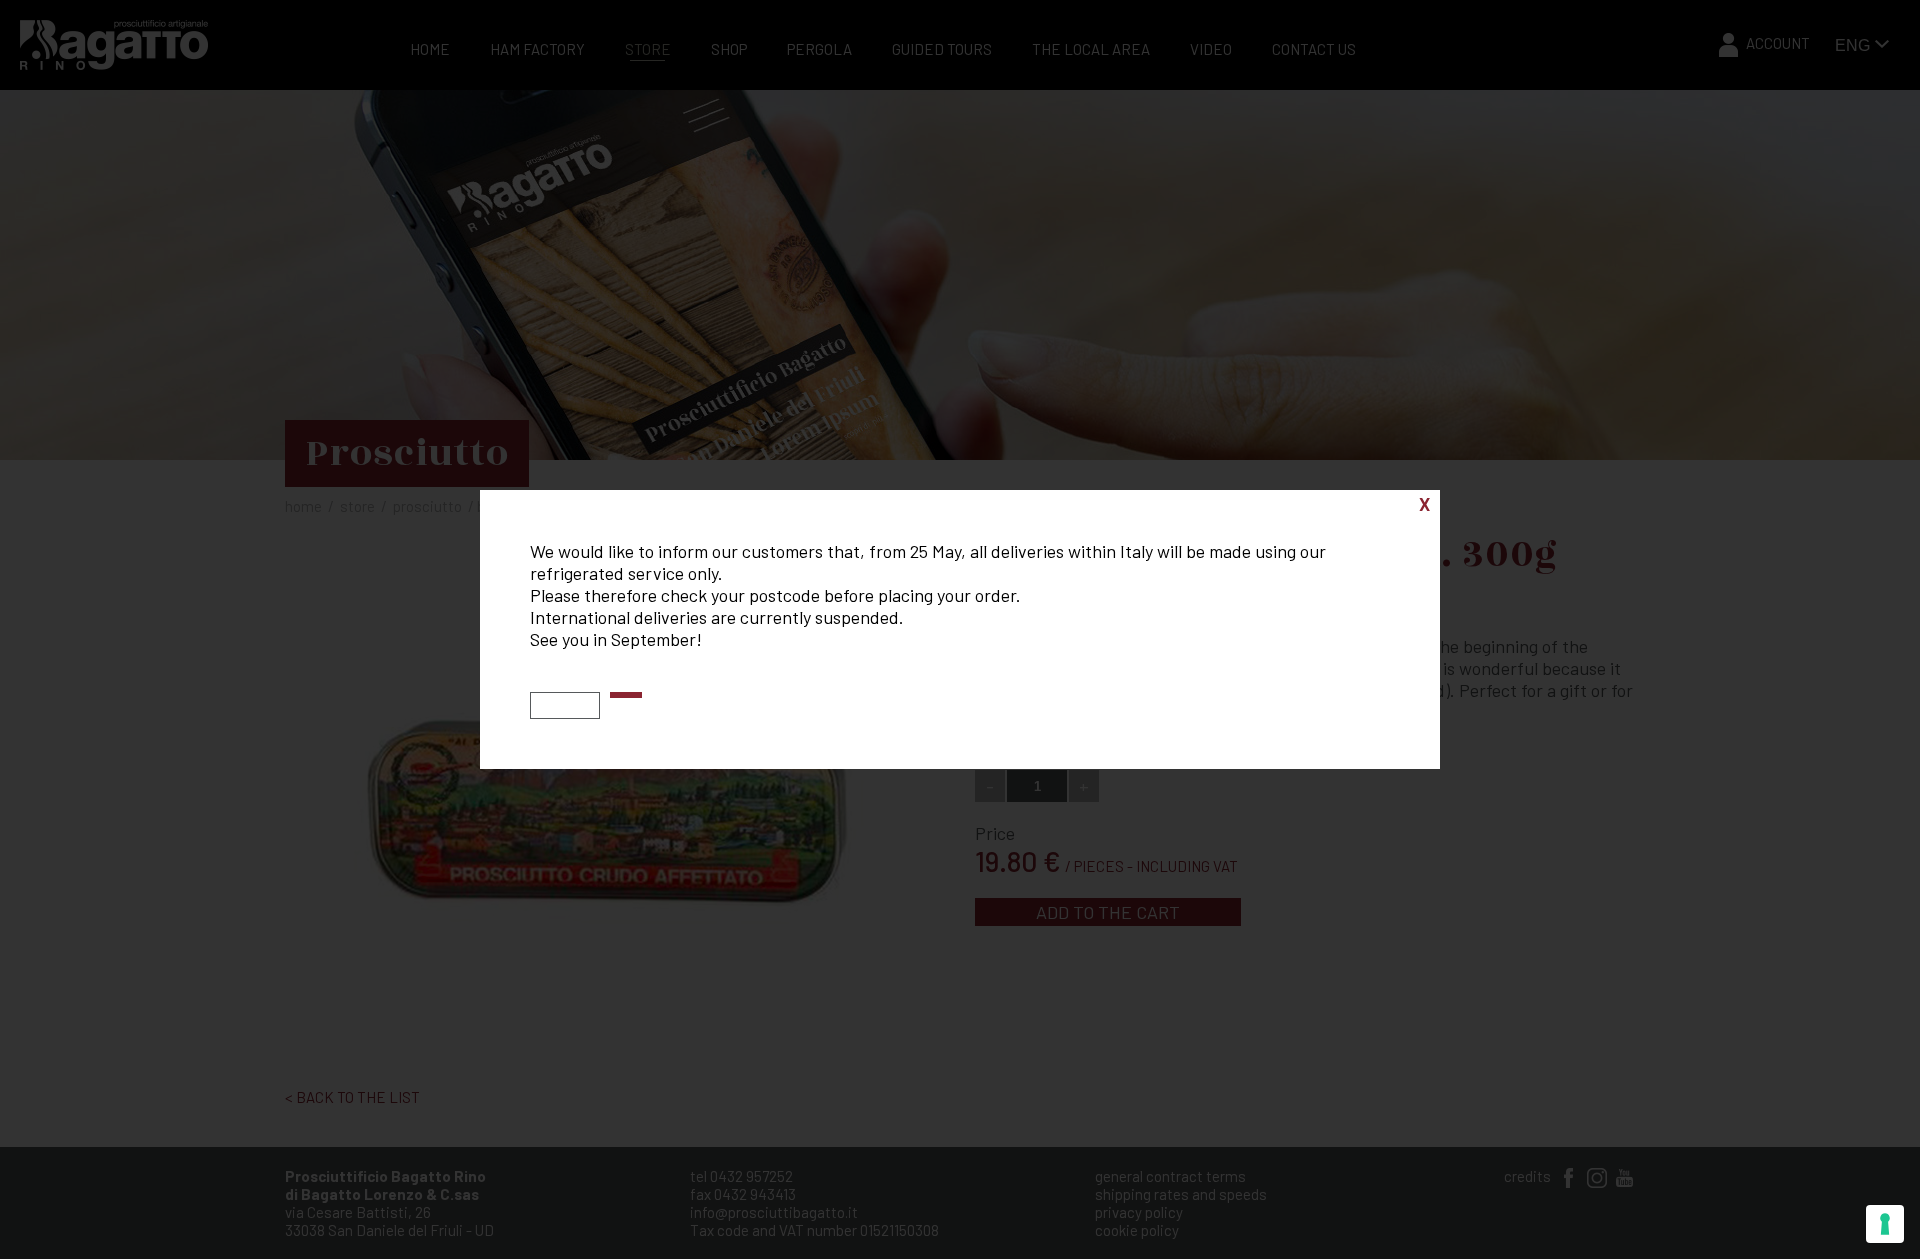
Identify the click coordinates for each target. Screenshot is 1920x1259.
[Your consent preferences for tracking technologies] (1885, 1224)
